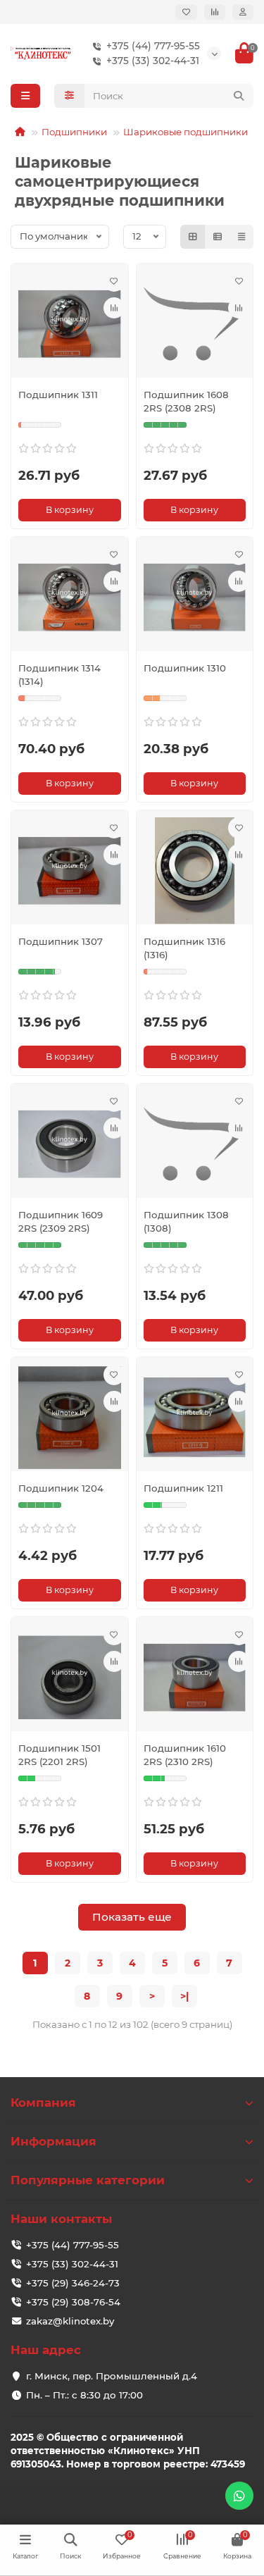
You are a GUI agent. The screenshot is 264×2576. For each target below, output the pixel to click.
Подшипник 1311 (58, 395)
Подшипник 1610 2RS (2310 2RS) (185, 1755)
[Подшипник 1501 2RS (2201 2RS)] (70, 1678)
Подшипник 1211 (183, 1488)
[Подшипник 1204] (70, 1418)
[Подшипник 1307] (70, 871)
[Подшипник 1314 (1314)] (70, 597)
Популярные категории (88, 2180)
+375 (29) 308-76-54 (73, 2302)
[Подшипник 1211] (195, 1418)
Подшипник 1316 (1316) (184, 948)
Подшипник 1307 (61, 941)
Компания (43, 2103)
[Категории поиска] (69, 96)
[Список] (218, 237)
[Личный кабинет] (243, 12)
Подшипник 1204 (61, 1488)
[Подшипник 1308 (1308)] (195, 1144)
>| (184, 1996)
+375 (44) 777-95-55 (153, 46)
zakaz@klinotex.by (70, 2321)
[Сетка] (193, 237)
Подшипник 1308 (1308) (186, 1221)
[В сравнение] (114, 308)
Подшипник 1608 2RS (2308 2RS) (186, 401)
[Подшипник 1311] (70, 324)
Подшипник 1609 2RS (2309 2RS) (61, 1221)
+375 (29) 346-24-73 (73, 2283)
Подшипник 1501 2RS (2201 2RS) (59, 1755)
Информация (54, 2141)
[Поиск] (239, 96)
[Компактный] (241, 237)
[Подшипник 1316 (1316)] (195, 871)
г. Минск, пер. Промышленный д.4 (112, 2376)
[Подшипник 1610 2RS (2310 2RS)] (195, 1678)
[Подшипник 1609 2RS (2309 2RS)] (70, 1144)
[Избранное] (186, 12)
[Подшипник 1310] (195, 597)
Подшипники (74, 132)
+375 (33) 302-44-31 (153, 61)
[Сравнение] (215, 12)
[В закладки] (114, 281)
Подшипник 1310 (185, 668)
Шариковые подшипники (186, 132)
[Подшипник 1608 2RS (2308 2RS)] (195, 324)
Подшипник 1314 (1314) (59, 675)
